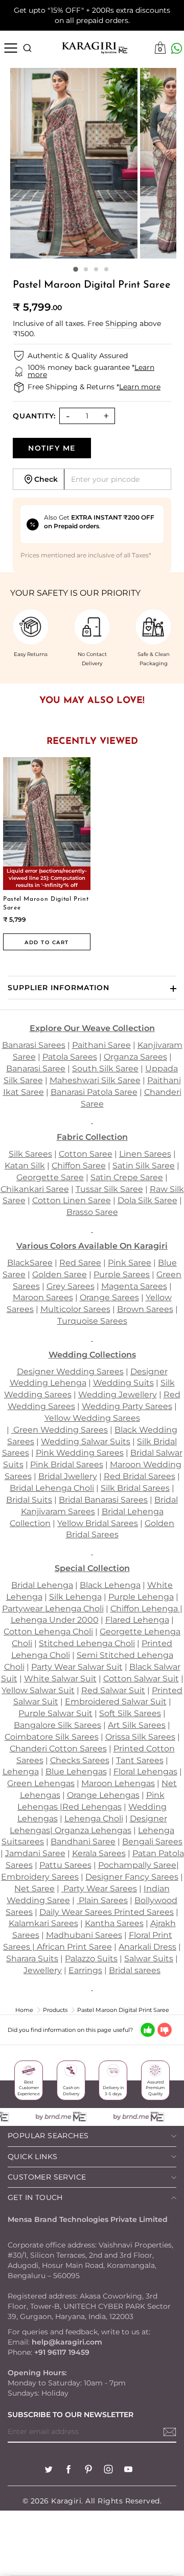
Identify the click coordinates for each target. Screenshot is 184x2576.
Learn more (140, 387)
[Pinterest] (88, 2470)
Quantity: (34, 416)
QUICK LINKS (32, 2157)
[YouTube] (128, 2470)
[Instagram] (108, 2470)
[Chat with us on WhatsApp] (177, 48)
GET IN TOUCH (35, 2197)
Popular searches (48, 2136)
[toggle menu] (10, 48)
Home (24, 2010)
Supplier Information (59, 988)
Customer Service (47, 2177)
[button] (76, 270)
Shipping (121, 323)
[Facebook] (68, 2470)
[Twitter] (49, 2470)
